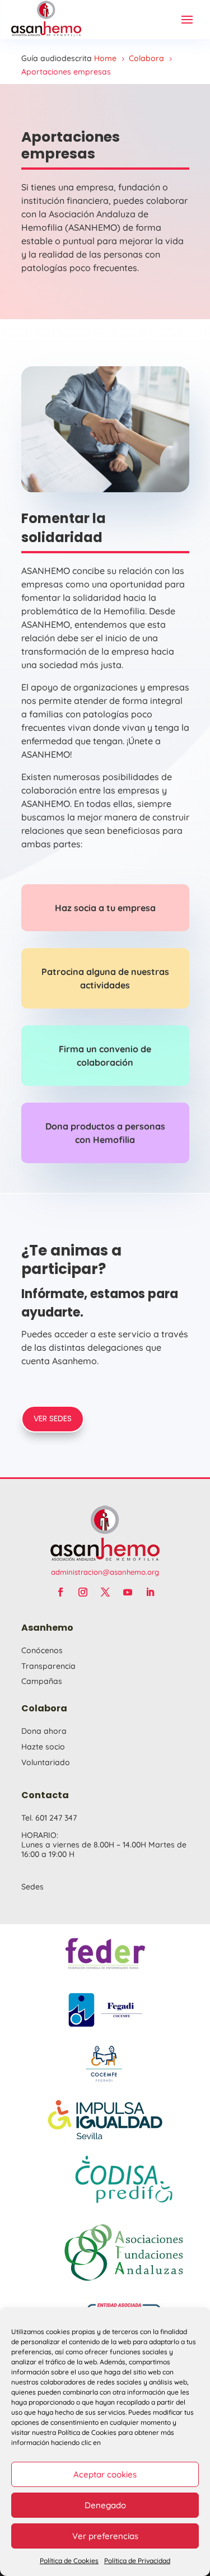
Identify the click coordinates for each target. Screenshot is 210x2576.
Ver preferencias (105, 2536)
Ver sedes (53, 1418)
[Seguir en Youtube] (128, 1592)
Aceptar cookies (105, 2474)
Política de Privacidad (137, 2561)
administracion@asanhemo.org (105, 1572)
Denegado (105, 2505)
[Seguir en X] (105, 1592)
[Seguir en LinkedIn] (150, 1592)
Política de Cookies (69, 2561)
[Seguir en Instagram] (83, 1592)
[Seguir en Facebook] (60, 1592)
